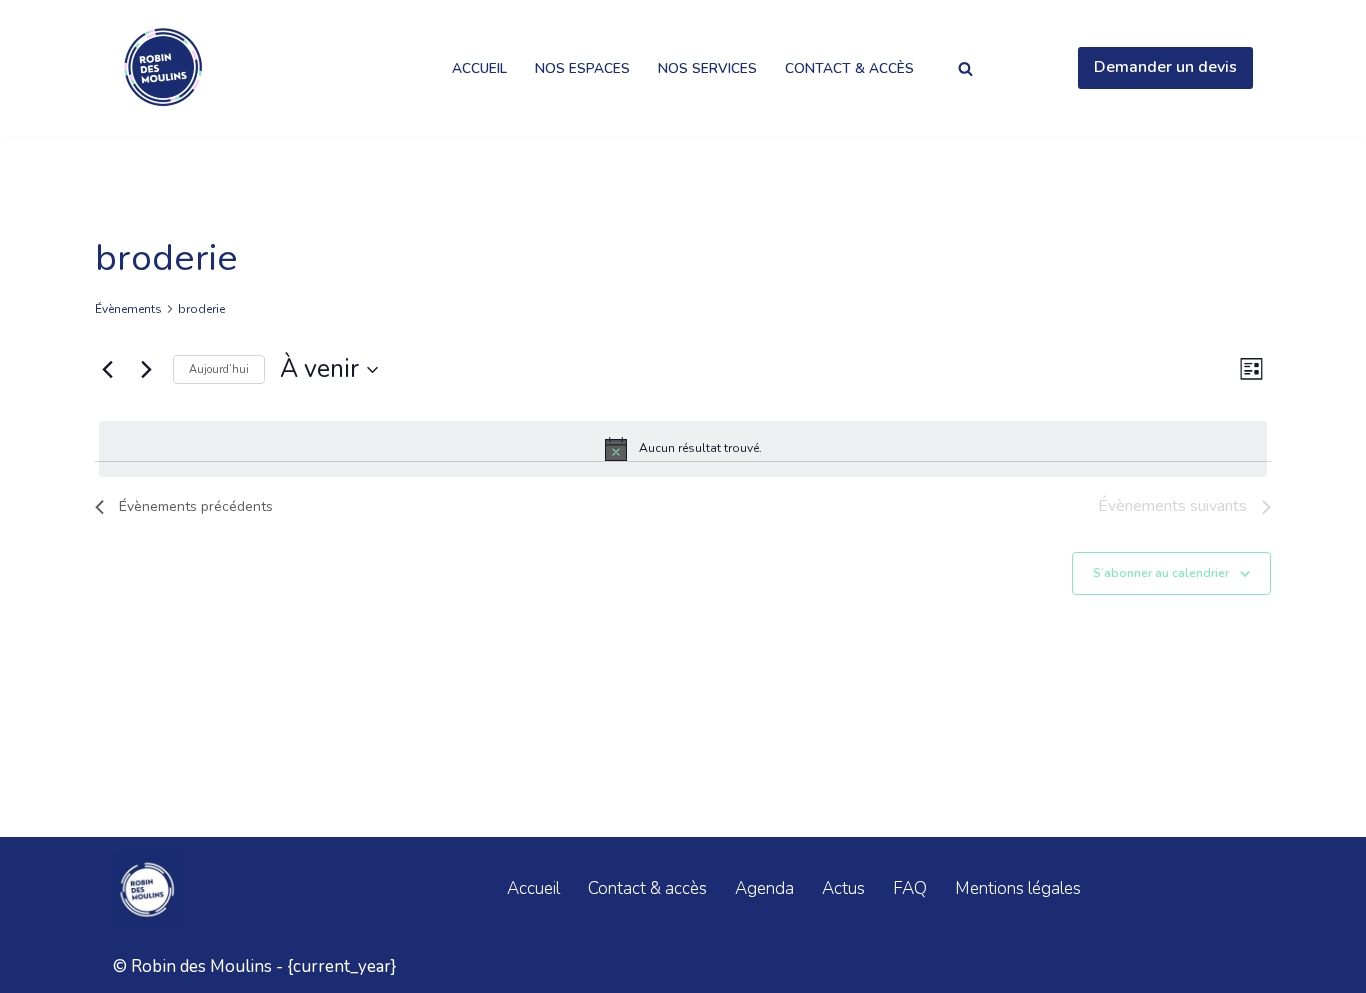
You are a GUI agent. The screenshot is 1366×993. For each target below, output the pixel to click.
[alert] (683, 449)
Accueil (479, 68)
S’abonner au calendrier (1161, 573)
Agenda (764, 888)
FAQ (910, 888)
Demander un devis (1165, 67)
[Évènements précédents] (107, 370)
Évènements (128, 309)
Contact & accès (849, 68)
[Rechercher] (965, 68)
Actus (843, 888)
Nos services (707, 68)
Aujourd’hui (219, 369)
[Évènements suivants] (146, 370)
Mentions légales (1018, 888)
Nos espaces (582, 68)
